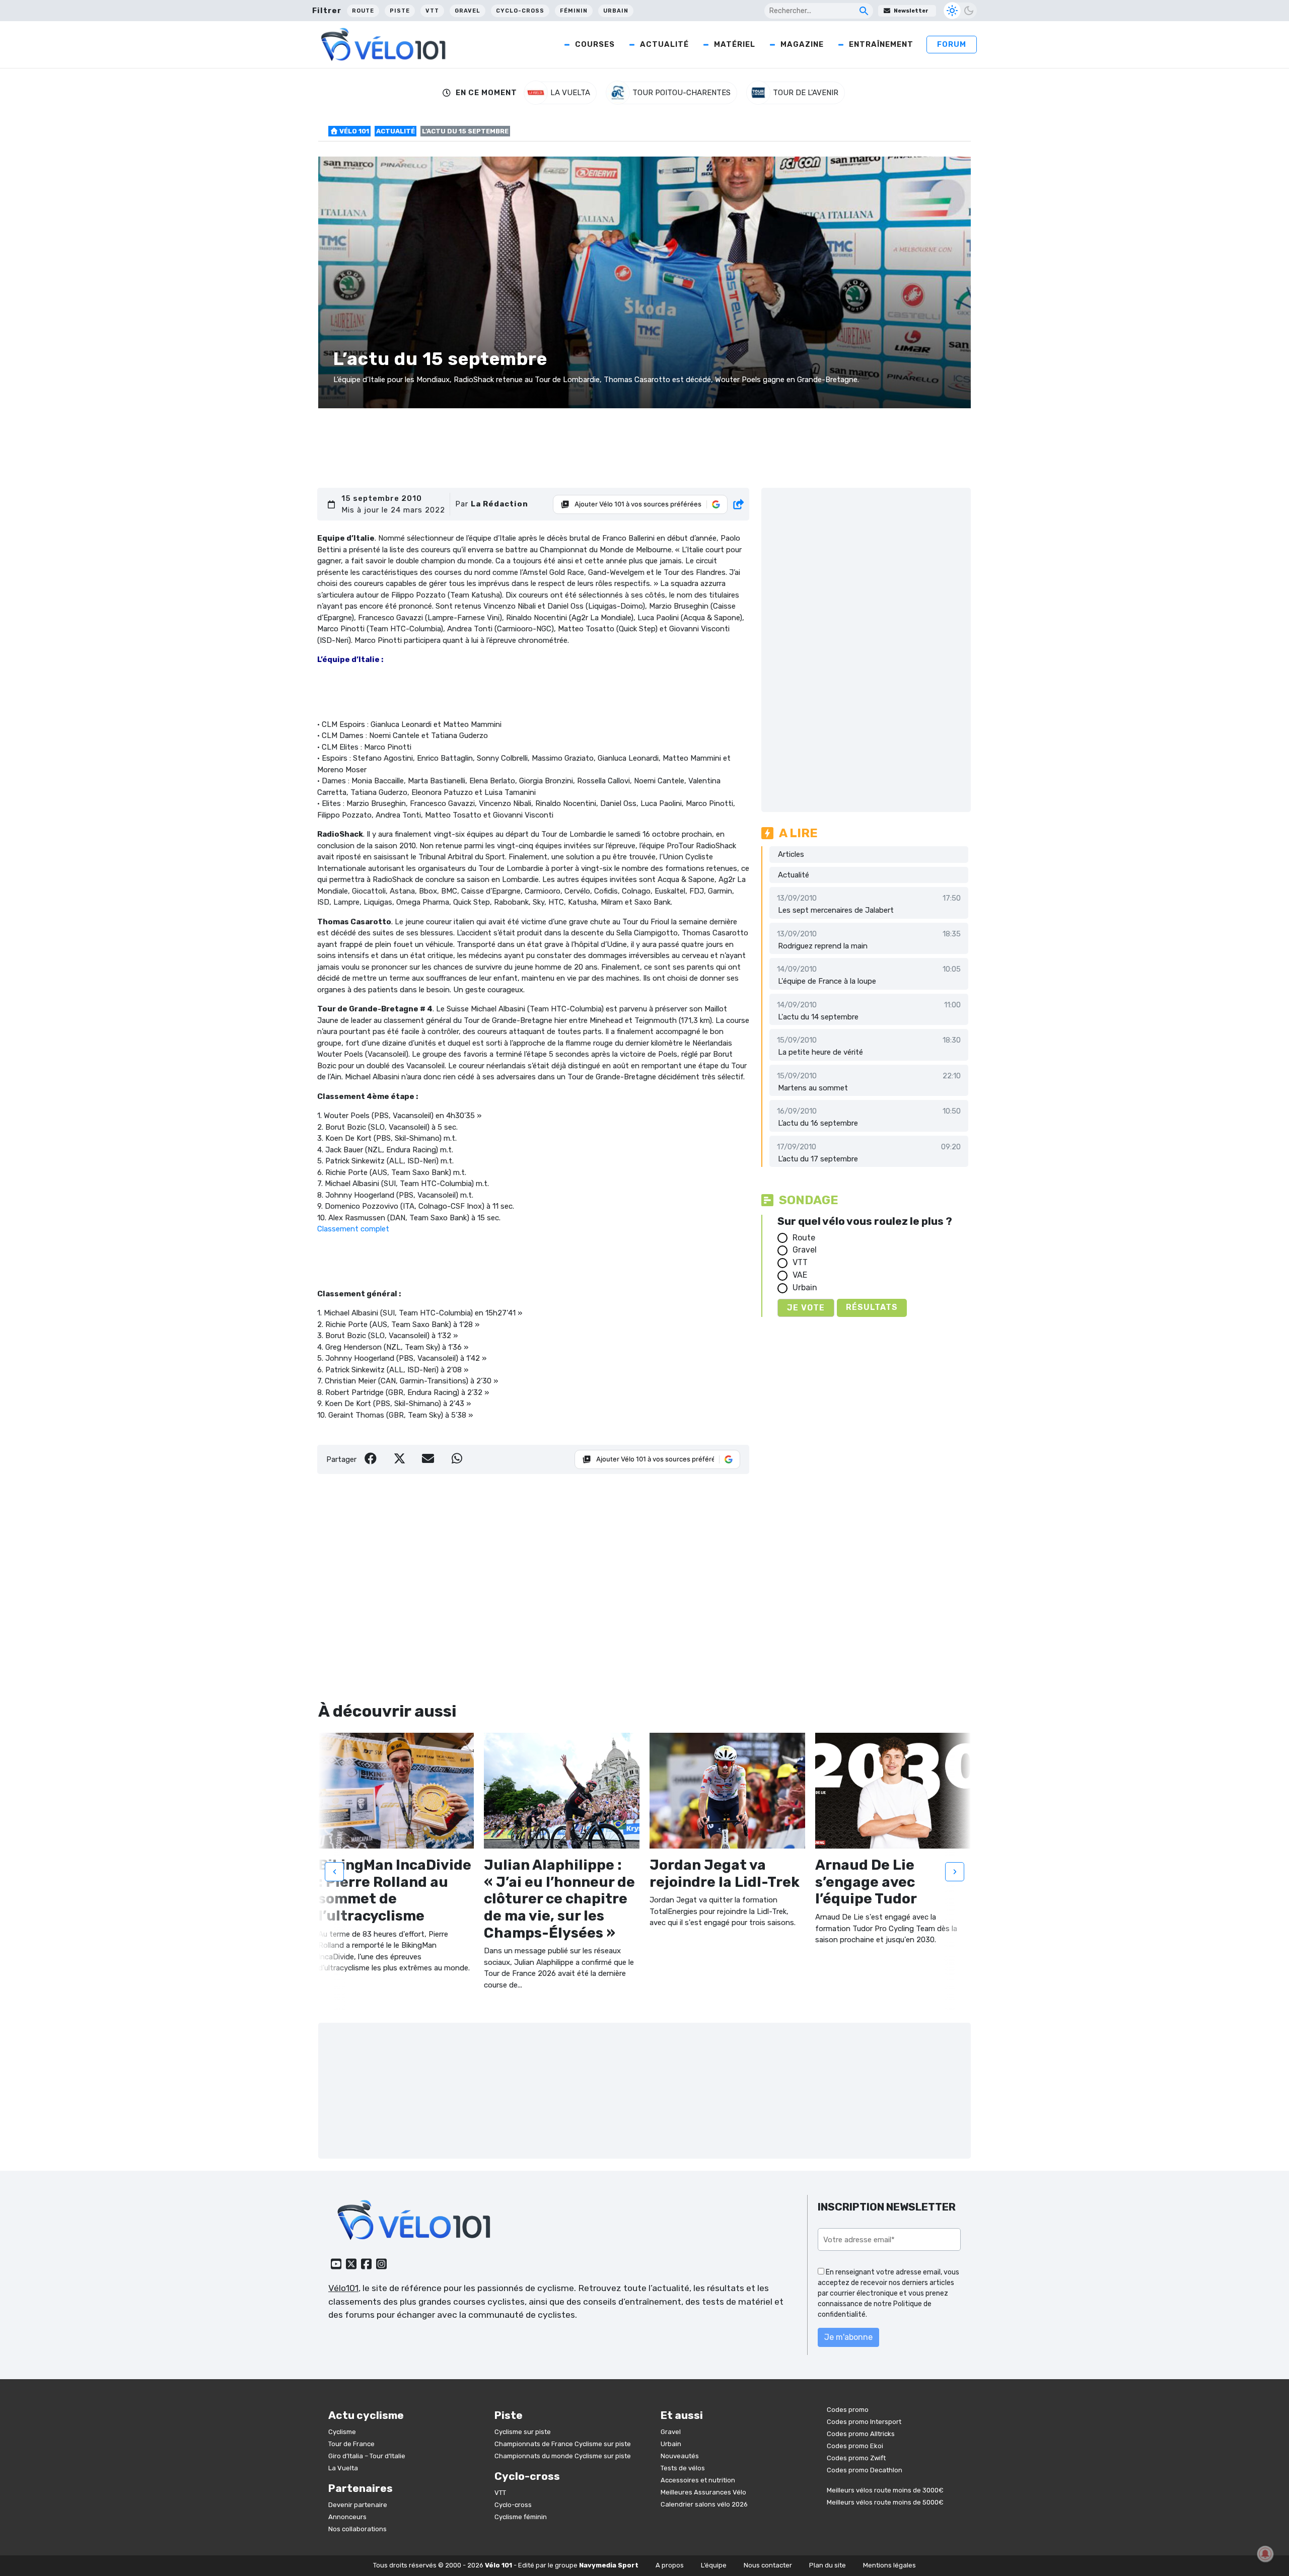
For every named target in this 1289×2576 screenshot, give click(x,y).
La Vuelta (343, 2468)
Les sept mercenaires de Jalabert (836, 910)
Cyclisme (342, 2432)
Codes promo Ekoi (855, 2446)
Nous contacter (768, 2565)
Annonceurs (347, 2517)
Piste (400, 11)
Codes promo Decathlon (865, 2470)
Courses (595, 44)
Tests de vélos (683, 2468)
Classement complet (353, 1229)
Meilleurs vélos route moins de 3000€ (885, 2490)
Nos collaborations (357, 2529)
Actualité (664, 44)
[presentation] (334, 1872)
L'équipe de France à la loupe (827, 981)
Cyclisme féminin (521, 2517)
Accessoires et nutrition (698, 2480)
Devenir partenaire (358, 2505)
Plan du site (828, 2565)
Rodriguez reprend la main (823, 946)
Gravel (468, 11)
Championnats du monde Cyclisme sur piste (563, 2456)
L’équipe (714, 2565)
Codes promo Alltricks (861, 2434)
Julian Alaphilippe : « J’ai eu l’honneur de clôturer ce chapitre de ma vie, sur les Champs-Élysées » (559, 1899)
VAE (800, 1275)
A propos (670, 2565)
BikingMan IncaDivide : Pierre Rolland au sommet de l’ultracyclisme (395, 1890)
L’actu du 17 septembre (818, 1159)
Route (363, 11)
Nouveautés (680, 2456)
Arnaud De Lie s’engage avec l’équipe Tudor (866, 1882)
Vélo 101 (353, 131)
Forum (952, 44)
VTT (432, 11)
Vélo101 (343, 2288)
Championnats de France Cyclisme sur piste (563, 2444)
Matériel (735, 44)
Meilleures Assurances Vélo (703, 2492)
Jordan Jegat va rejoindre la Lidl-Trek (725, 1873)
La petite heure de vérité (820, 1052)
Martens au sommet (813, 1088)
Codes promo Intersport (864, 2422)
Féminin (574, 11)
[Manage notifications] (1265, 2554)
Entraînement (881, 44)
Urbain (616, 11)
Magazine (802, 44)
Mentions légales (889, 2565)
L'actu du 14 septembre (818, 1017)
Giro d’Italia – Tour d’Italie (367, 2456)
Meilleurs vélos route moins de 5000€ (885, 2502)
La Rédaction (499, 504)
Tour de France (351, 2444)
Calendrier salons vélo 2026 (704, 2504)
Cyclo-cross (520, 11)
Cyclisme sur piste (523, 2432)
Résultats (872, 1307)
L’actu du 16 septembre (818, 1123)
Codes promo (848, 2410)
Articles (791, 854)
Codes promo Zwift (856, 2458)
